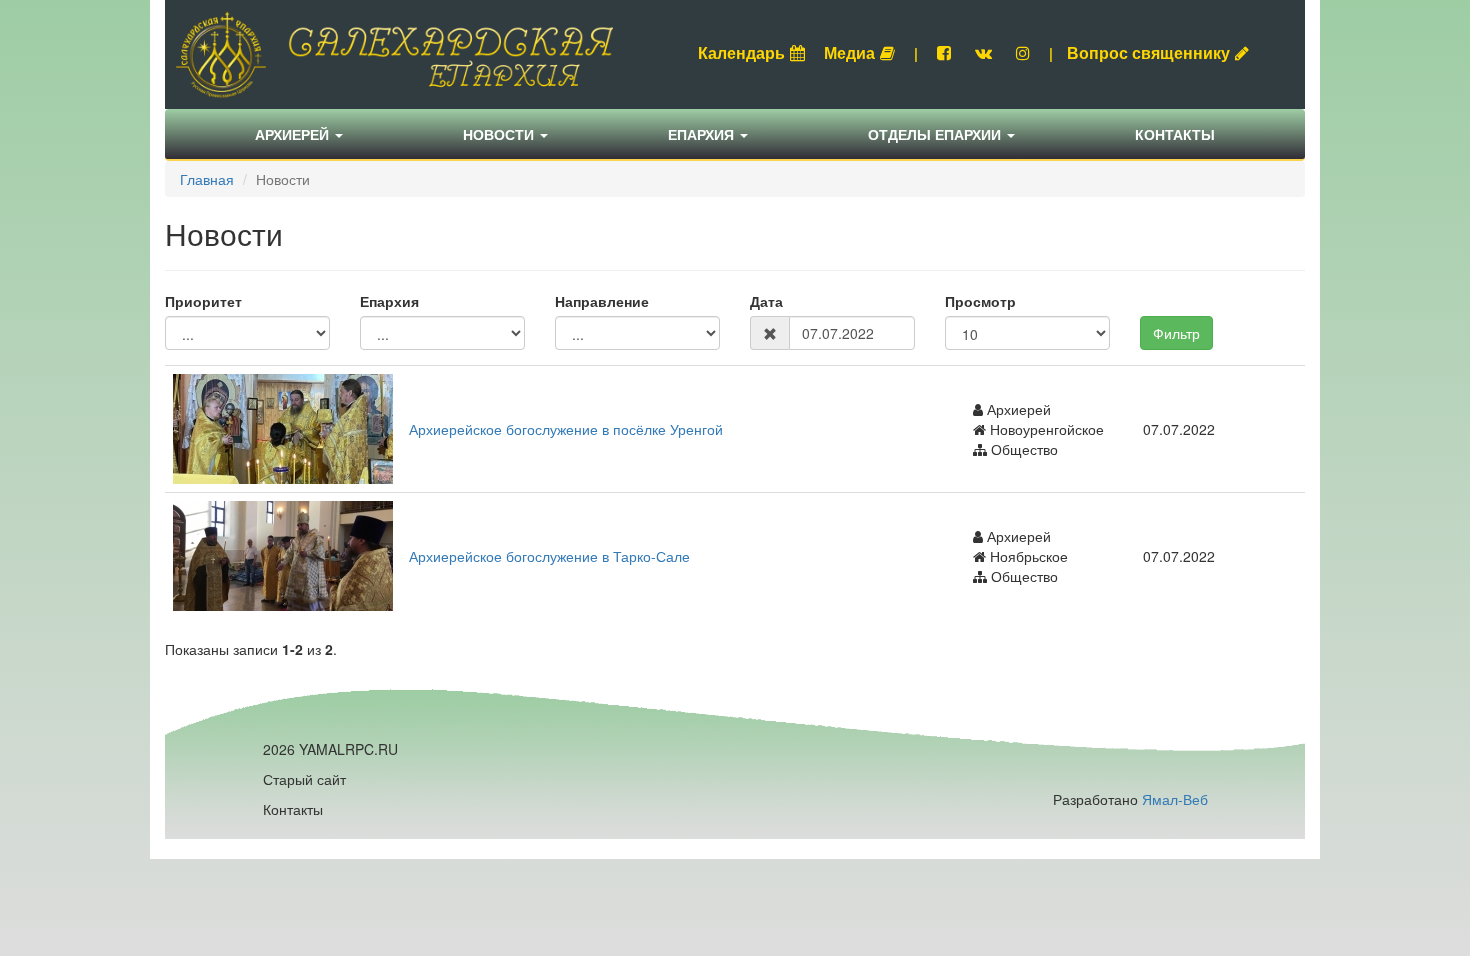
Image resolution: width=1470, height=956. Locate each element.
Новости (500, 134)
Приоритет (203, 301)
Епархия (703, 134)
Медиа (849, 52)
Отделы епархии (936, 134)
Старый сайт (304, 779)
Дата (766, 301)
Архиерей (294, 134)
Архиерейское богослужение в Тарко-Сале (549, 556)
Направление (602, 301)
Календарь (741, 52)
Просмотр (980, 301)
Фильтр (1176, 333)
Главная (207, 179)
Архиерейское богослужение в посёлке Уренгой (566, 429)
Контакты (1175, 134)
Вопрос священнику (1148, 52)
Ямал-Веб (1175, 799)
